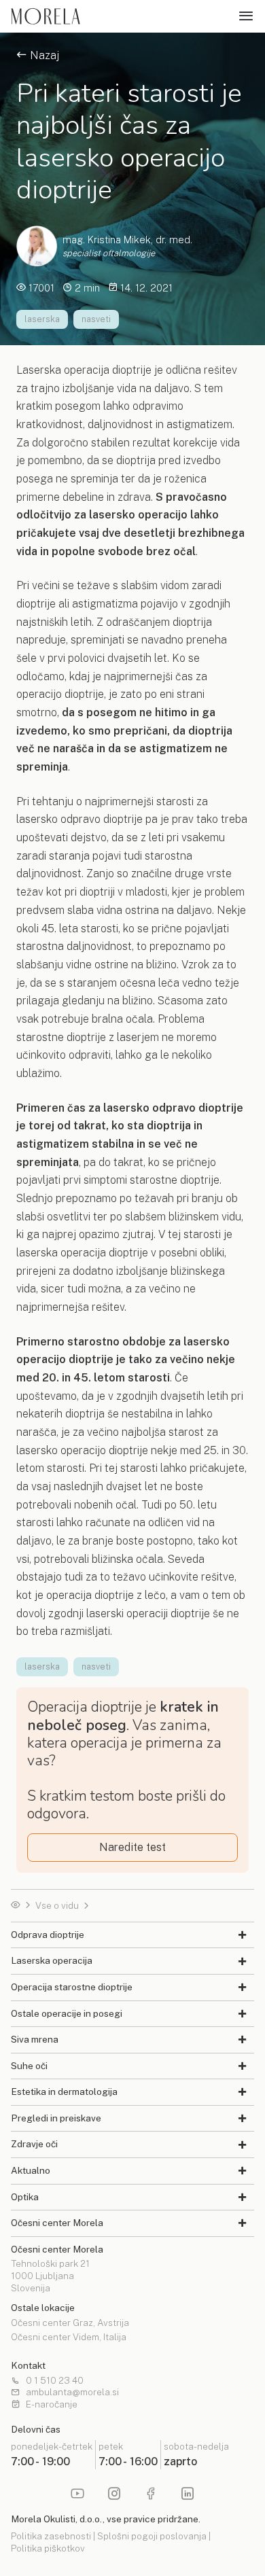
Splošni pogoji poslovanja (152, 2536)
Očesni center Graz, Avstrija (70, 2323)
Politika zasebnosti (51, 2536)
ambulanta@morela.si (72, 2393)
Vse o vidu (57, 1906)
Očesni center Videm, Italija (69, 2337)
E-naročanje (52, 2405)
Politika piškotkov (48, 2548)
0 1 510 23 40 (55, 2381)
